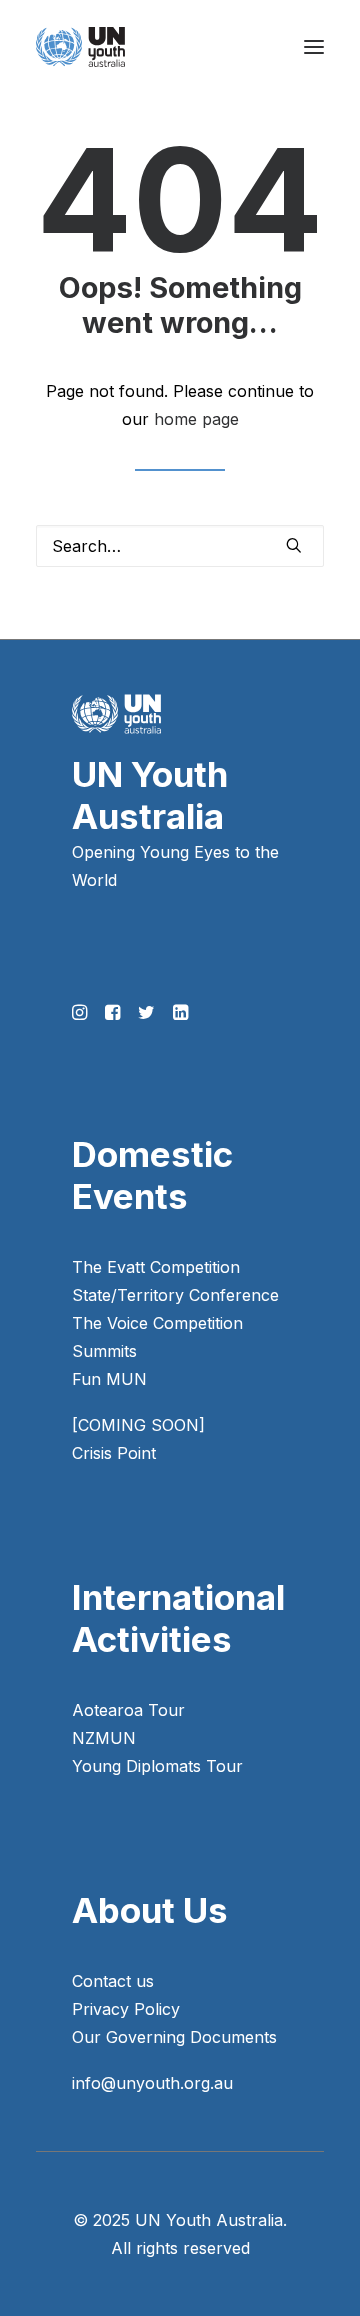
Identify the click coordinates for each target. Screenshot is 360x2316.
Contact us (113, 1981)
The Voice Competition (157, 1323)
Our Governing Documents (174, 2037)
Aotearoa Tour (128, 1710)
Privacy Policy (126, 2009)
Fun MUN (109, 1379)
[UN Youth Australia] (80, 47)
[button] (314, 47)
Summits (104, 1351)
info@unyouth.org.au (152, 2083)
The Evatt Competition (156, 1267)
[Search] (180, 546)
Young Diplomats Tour (157, 1766)
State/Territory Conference (175, 1295)
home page (196, 419)
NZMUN (104, 1738)
